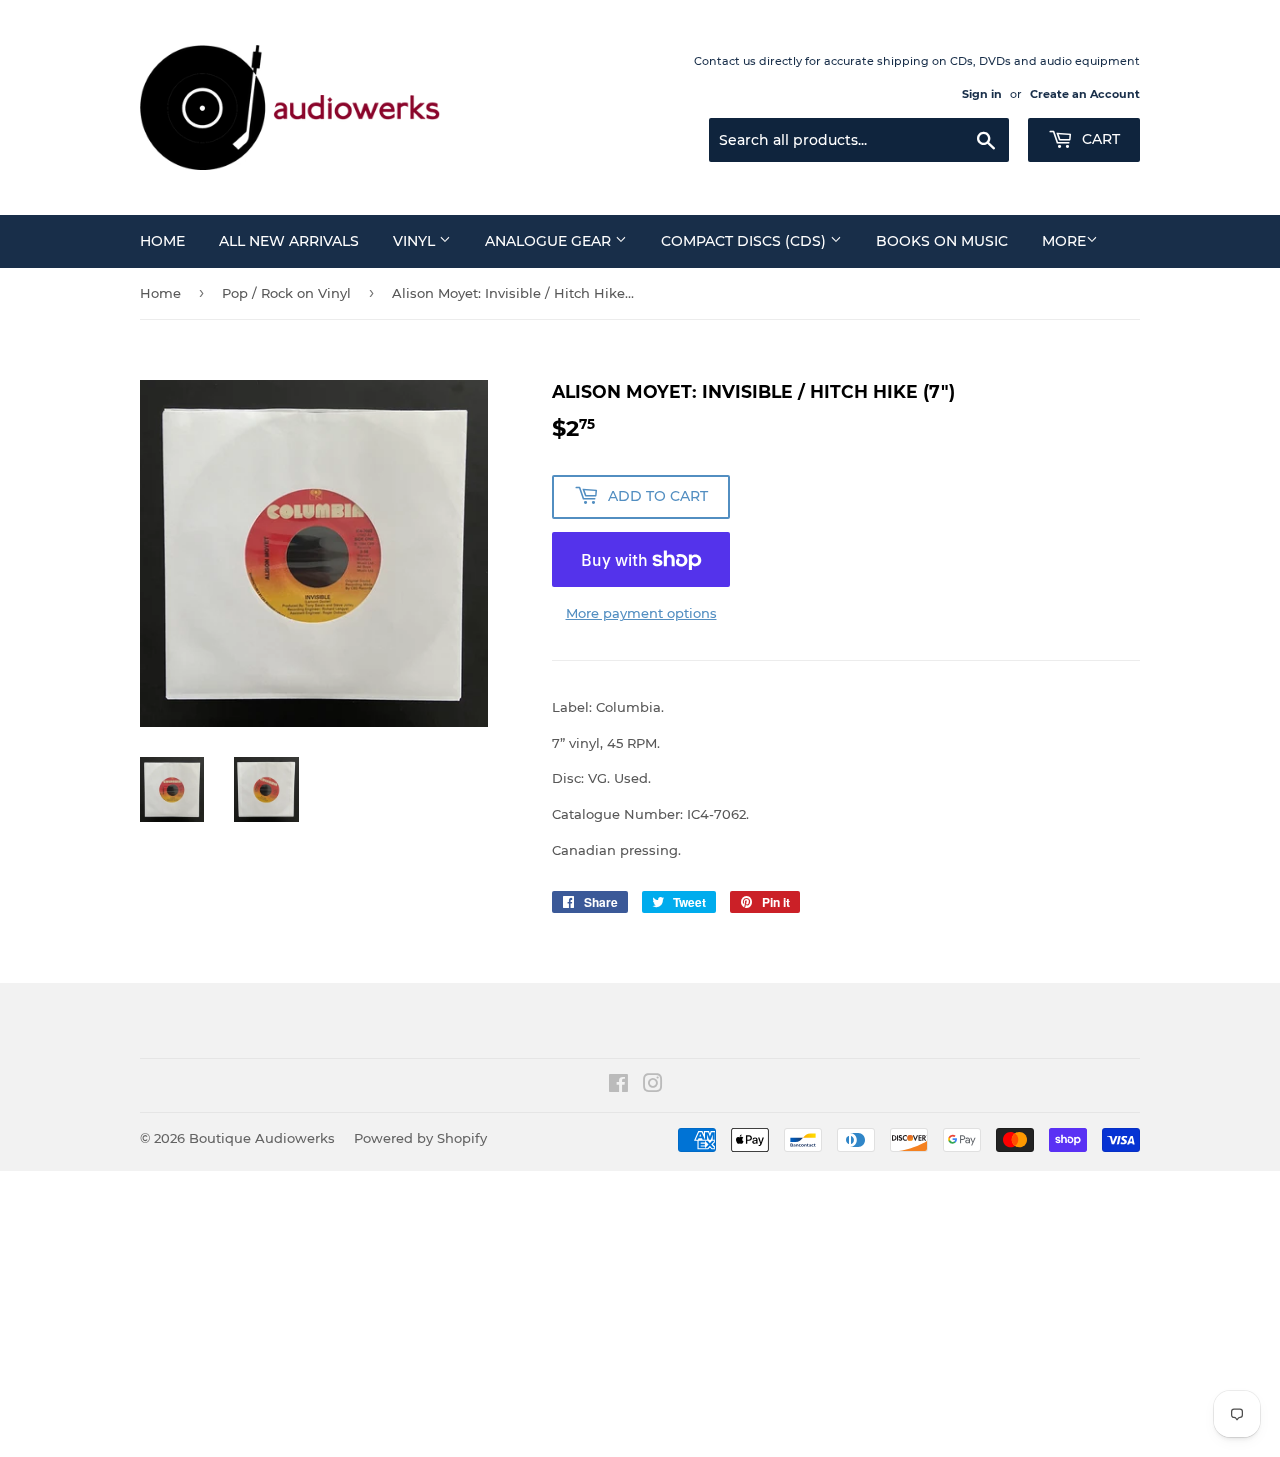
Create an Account (1085, 94)
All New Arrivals (289, 241)
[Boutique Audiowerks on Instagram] (653, 1086)
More (1064, 241)
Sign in (982, 94)
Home (162, 241)
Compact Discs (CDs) (745, 241)
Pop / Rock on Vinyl (286, 293)
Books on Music (942, 241)
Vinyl (416, 241)
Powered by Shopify (420, 1138)
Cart (1099, 139)
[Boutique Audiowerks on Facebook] (618, 1086)
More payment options (641, 613)
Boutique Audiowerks (262, 1138)
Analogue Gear (550, 241)
